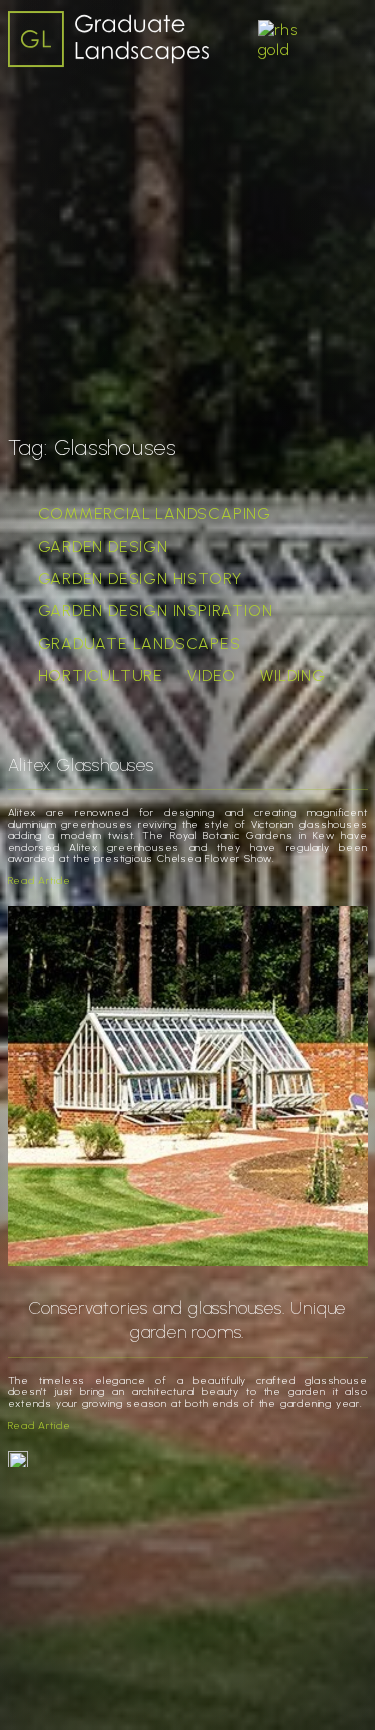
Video (211, 675)
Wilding (293, 675)
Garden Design (103, 546)
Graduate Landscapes (139, 643)
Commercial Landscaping (155, 513)
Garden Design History (140, 578)
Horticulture (101, 675)
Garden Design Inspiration (155, 610)
